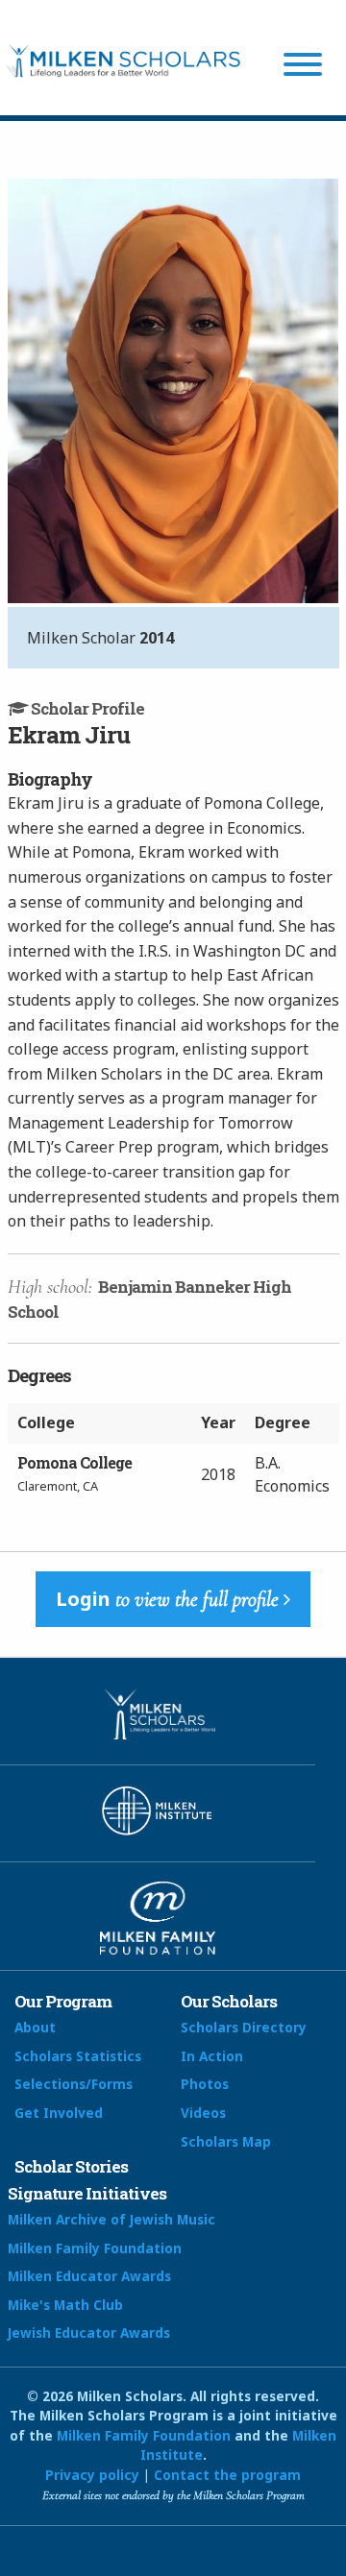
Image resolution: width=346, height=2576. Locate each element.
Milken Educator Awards (89, 2276)
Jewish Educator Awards (89, 2333)
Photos (205, 2084)
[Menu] (303, 67)
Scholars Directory (244, 2027)
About (35, 2027)
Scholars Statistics (78, 2056)
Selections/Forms (74, 2084)
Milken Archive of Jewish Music (111, 2219)
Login (167, 1599)
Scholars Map (226, 2141)
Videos (203, 2113)
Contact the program (227, 2475)
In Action (212, 2056)
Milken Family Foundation (95, 2248)
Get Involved (59, 2113)
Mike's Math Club (65, 2305)
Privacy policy (92, 2475)
